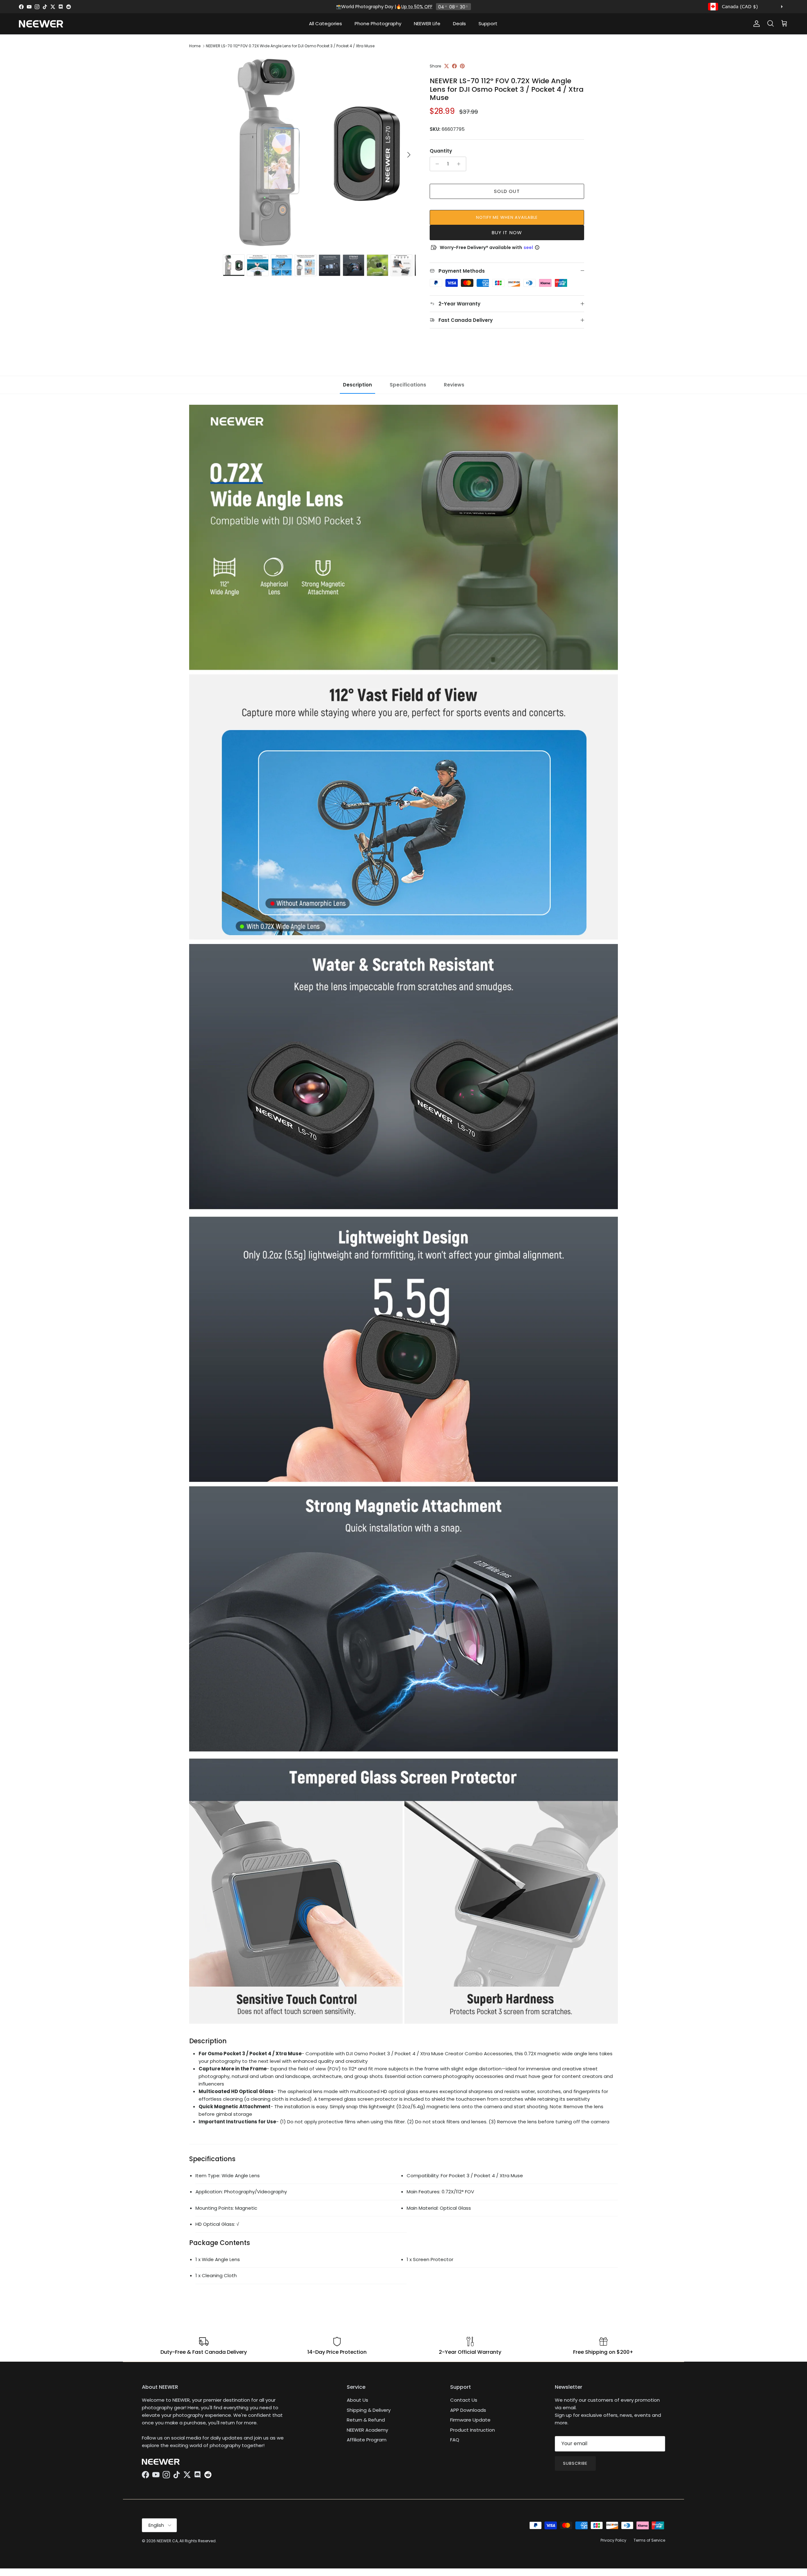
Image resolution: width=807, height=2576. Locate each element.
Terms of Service (649, 2540)
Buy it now (507, 232)
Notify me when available (507, 217)
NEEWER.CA (167, 2541)
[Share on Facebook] (454, 66)
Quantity (441, 151)
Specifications (408, 385)
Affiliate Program (367, 2440)
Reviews (454, 385)
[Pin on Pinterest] (462, 66)
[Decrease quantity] (435, 164)
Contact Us (464, 2400)
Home (195, 46)
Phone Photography (378, 23)
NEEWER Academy (367, 2430)
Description (357, 385)
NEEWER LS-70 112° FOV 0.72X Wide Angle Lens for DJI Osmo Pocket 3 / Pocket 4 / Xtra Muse (290, 46)
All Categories (325, 23)
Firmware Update (470, 2420)
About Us (357, 2400)
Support (488, 23)
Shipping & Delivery (369, 2410)
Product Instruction (473, 2430)
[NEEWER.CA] (41, 24)
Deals (459, 23)
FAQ (455, 2440)
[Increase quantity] (460, 164)
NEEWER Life (427, 23)
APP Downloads (468, 2410)
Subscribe (575, 2463)
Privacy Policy (613, 2540)
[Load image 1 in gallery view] (319, 152)
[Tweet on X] (447, 66)
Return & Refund (366, 2420)
